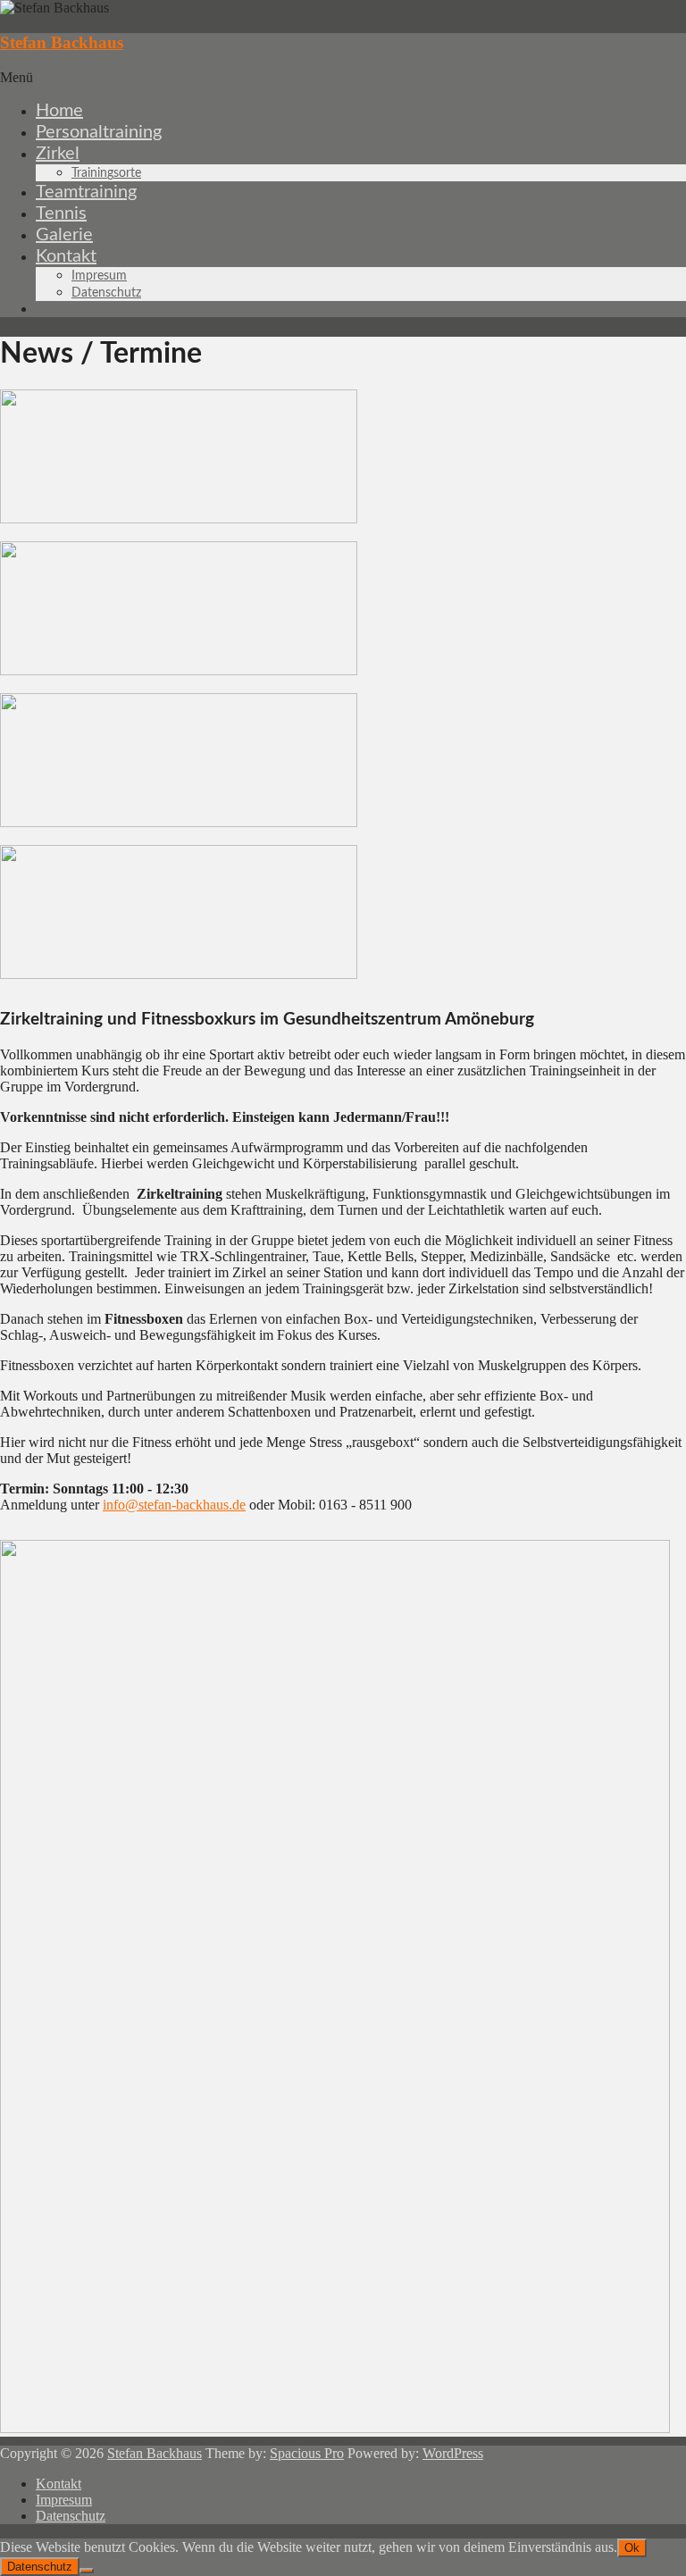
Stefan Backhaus (62, 42)
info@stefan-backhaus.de (174, 1505)
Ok (632, 2548)
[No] (87, 2571)
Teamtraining (86, 192)
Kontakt (66, 256)
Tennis (61, 213)
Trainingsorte (106, 173)
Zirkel (58, 154)
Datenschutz (106, 293)
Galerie (64, 235)
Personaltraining (99, 132)
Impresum (99, 276)
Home (59, 111)
